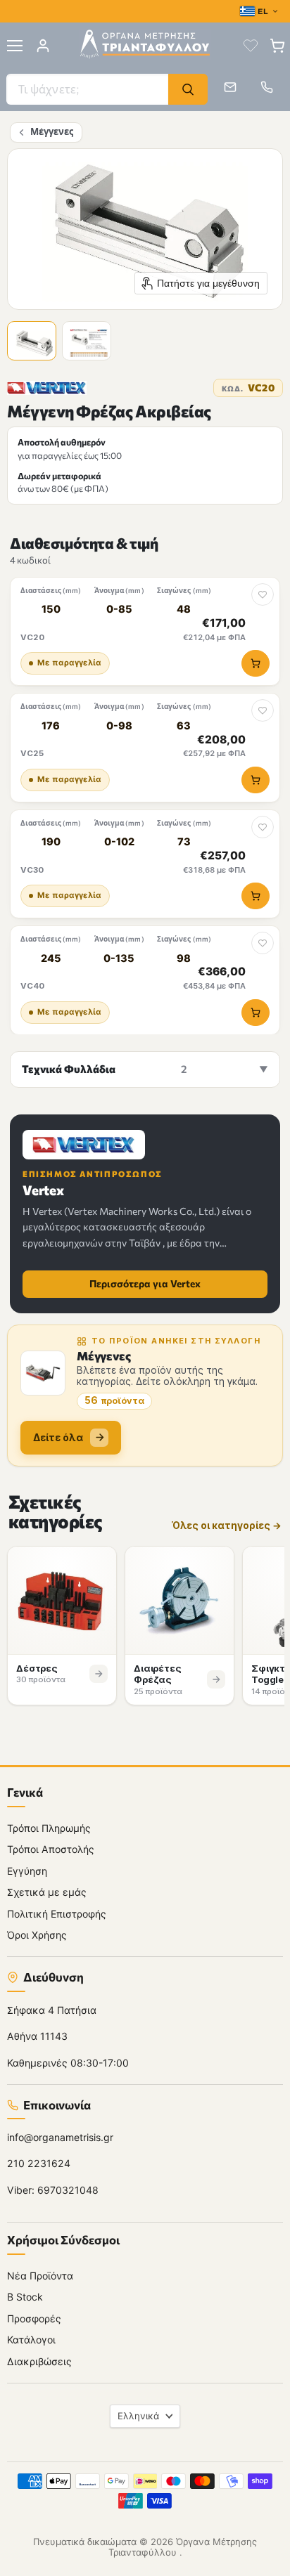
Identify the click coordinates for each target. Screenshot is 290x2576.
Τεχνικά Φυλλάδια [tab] (104, 1069)
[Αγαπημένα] (251, 46)
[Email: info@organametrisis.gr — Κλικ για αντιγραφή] (230, 87)
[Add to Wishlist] (263, 594)
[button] (34, 343)
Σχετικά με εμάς (47, 1892)
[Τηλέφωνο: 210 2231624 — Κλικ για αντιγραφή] (267, 87)
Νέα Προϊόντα (40, 2275)
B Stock (25, 2297)
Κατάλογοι (31, 2340)
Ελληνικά (138, 2415)
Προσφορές (34, 2318)
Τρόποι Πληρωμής (49, 1827)
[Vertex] (47, 388)
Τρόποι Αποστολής (51, 1849)
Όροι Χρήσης (37, 1935)
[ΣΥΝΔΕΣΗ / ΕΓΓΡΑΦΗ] (43, 46)
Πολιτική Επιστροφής (57, 1913)
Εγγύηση (27, 1870)
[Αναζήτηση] (188, 89)
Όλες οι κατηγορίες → (227, 1526)
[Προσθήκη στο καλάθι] (256, 663)
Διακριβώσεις (39, 2361)
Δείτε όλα (58, 1437)
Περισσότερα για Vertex (145, 1283)
